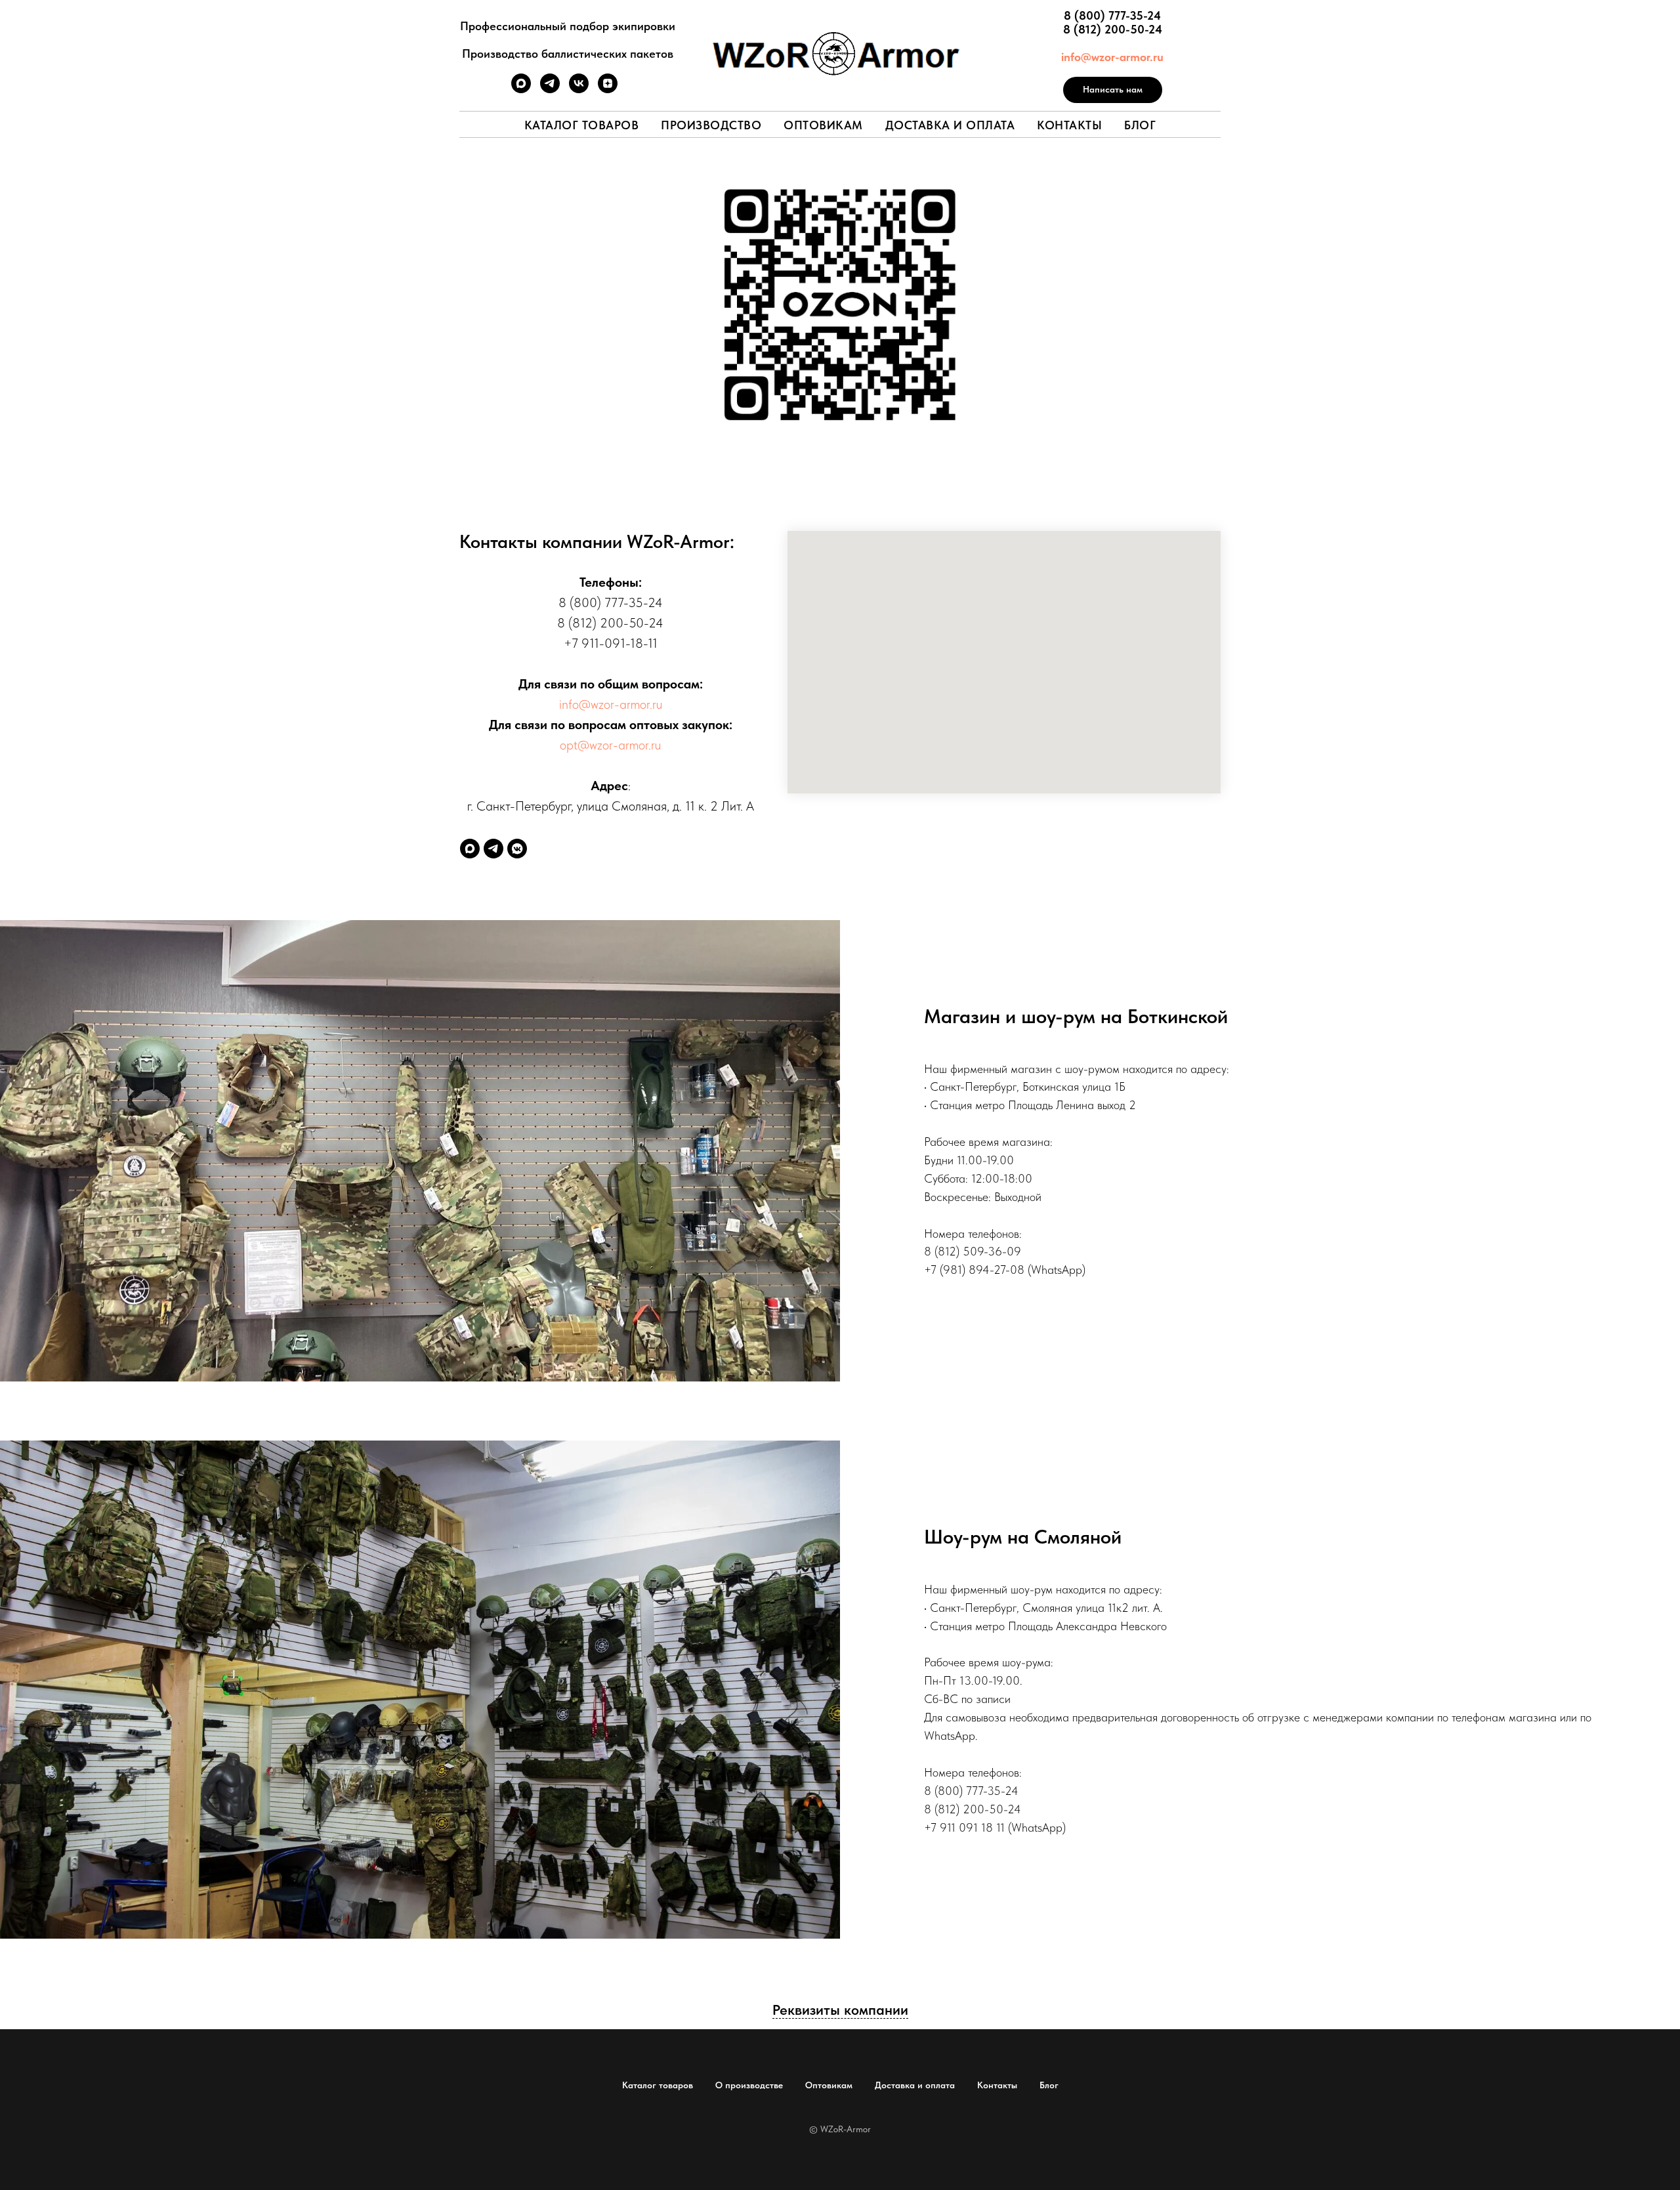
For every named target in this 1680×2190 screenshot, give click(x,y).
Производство (711, 125)
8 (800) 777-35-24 (1112, 15)
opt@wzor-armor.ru (610, 745)
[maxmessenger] (521, 90)
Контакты (1069, 125)
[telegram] (550, 90)
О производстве (749, 2085)
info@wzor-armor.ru (1112, 57)
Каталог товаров (582, 125)
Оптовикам (823, 125)
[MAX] (470, 849)
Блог (1140, 125)
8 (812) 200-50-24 (1113, 29)
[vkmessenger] (517, 849)
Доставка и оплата (950, 125)
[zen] (608, 90)
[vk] (579, 90)
